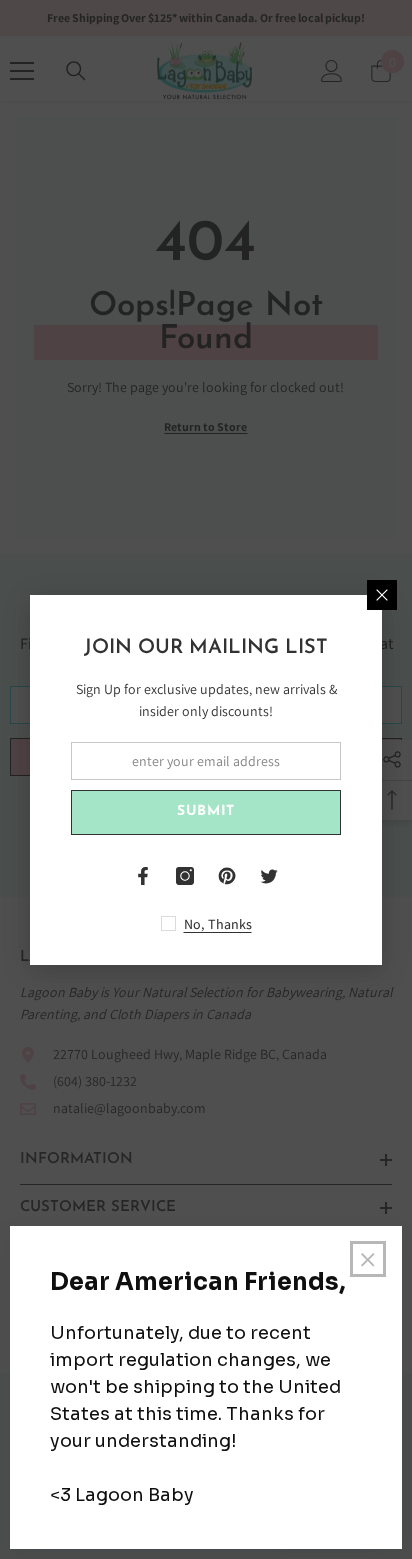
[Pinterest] (227, 876)
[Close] (382, 595)
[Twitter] (269, 876)
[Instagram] (185, 876)
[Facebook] (143, 876)
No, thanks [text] (218, 924)
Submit (206, 811)
